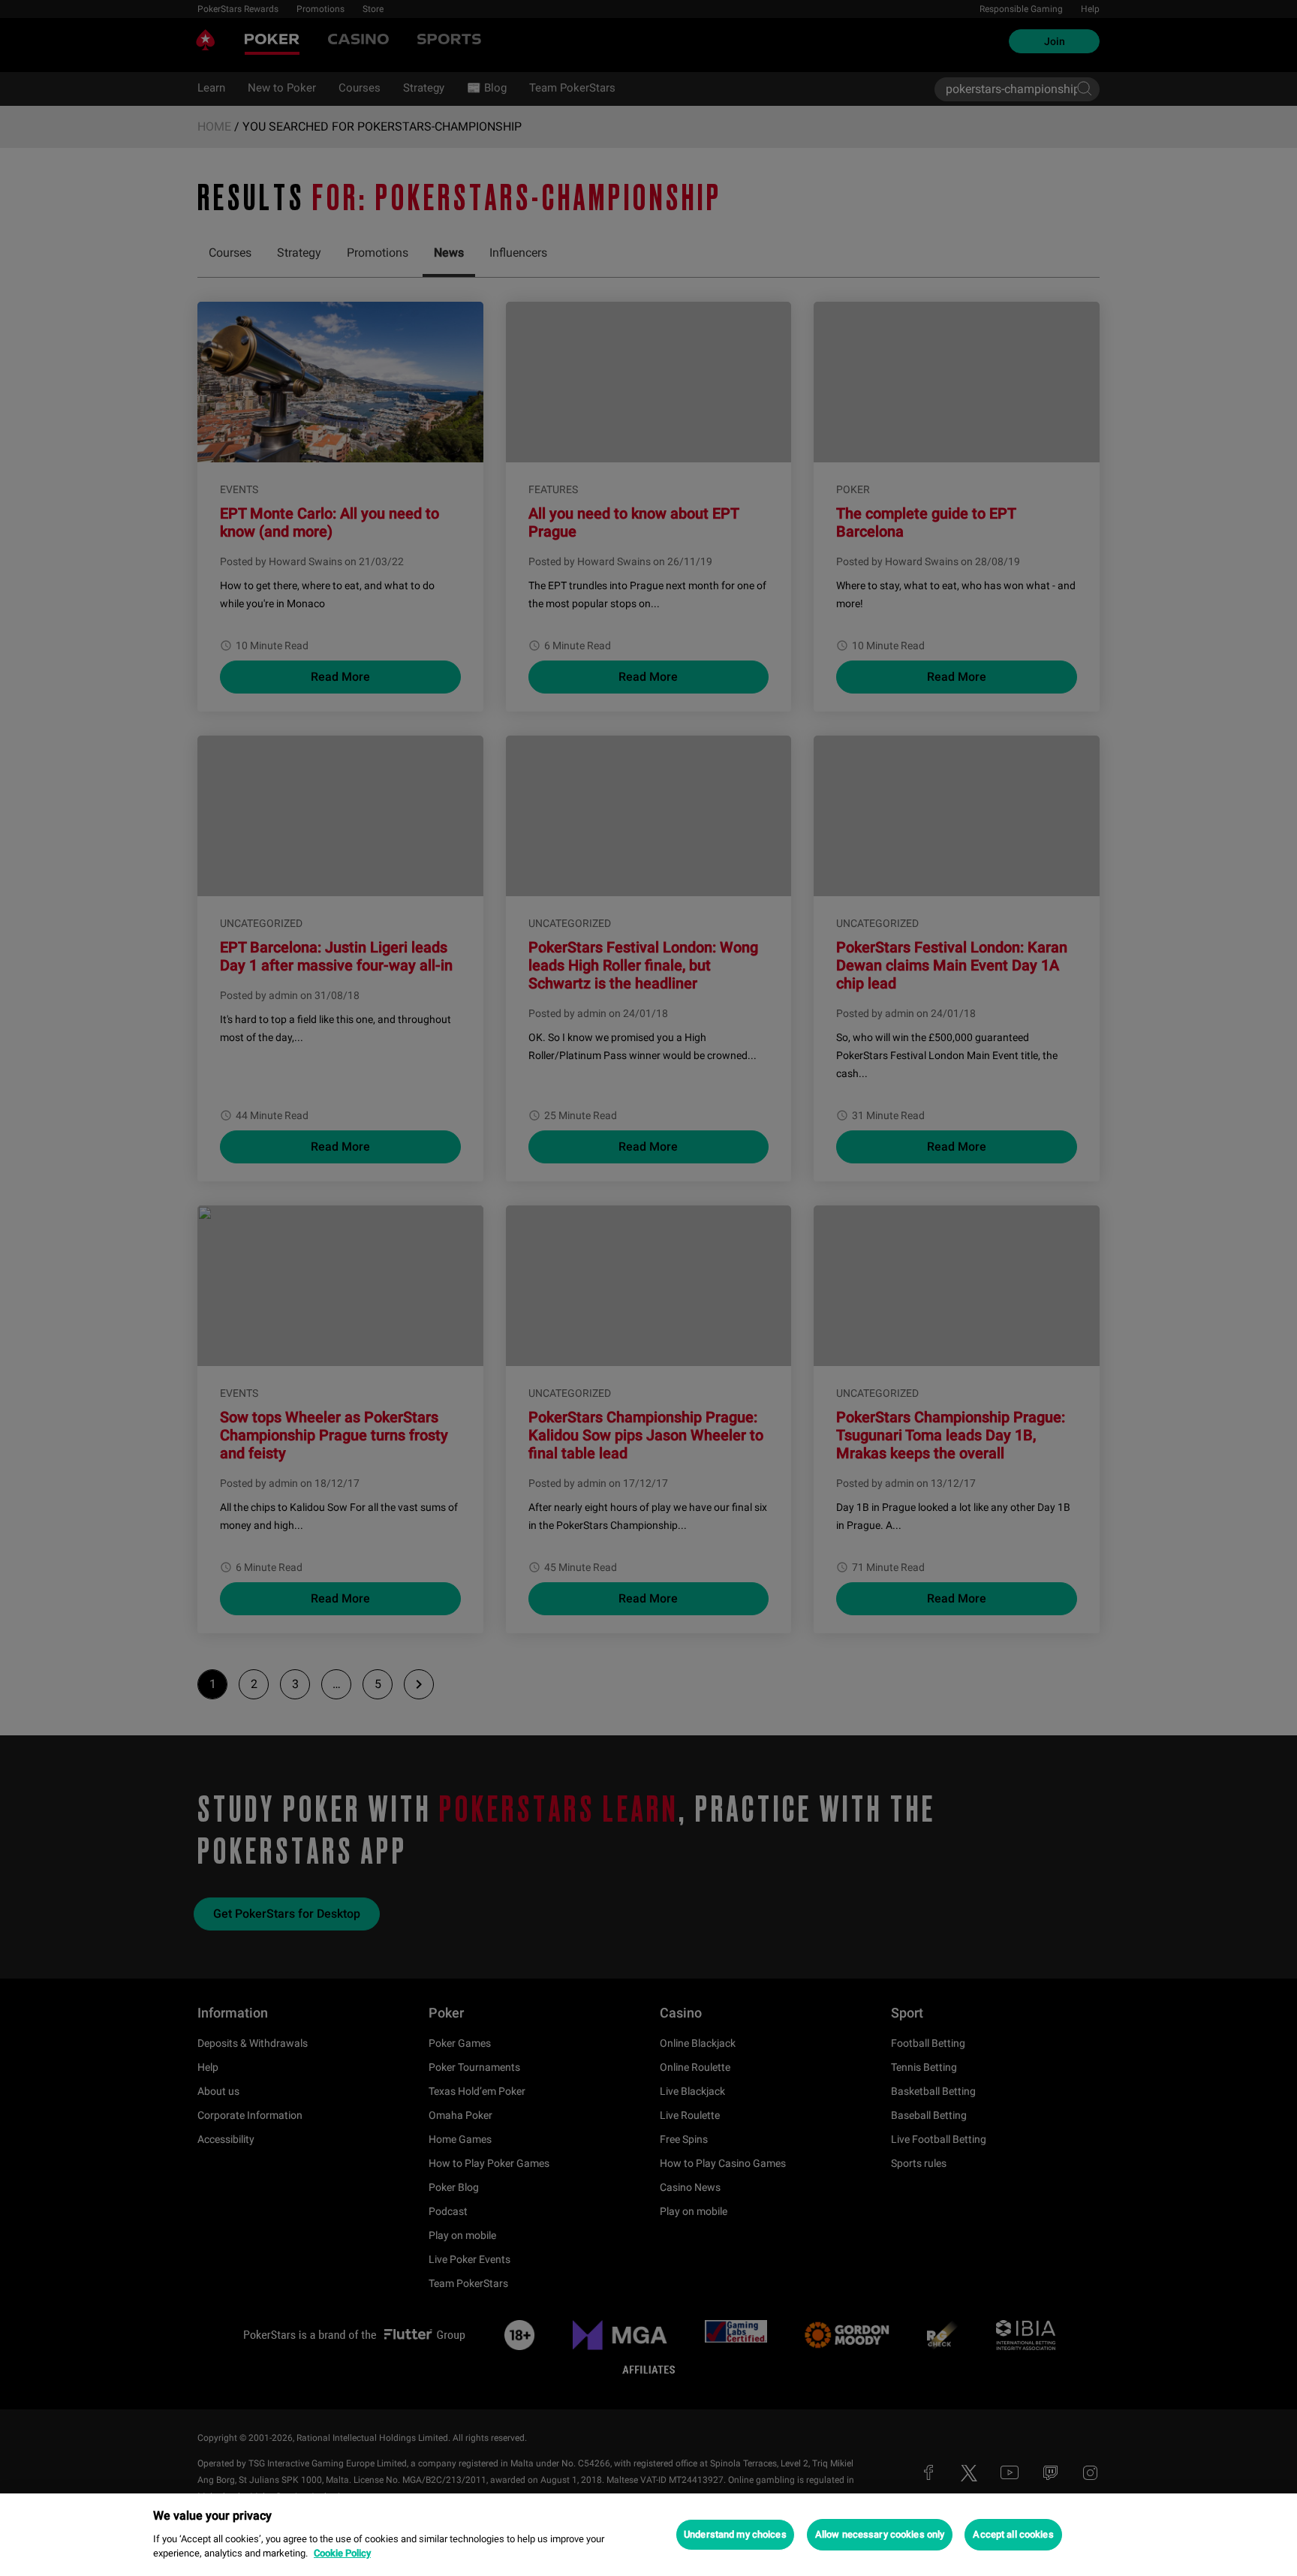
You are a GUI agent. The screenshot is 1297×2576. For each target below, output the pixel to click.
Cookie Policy (342, 2553)
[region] (648, 2535)
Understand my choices (735, 2534)
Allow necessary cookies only (880, 2534)
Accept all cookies (1013, 2534)
